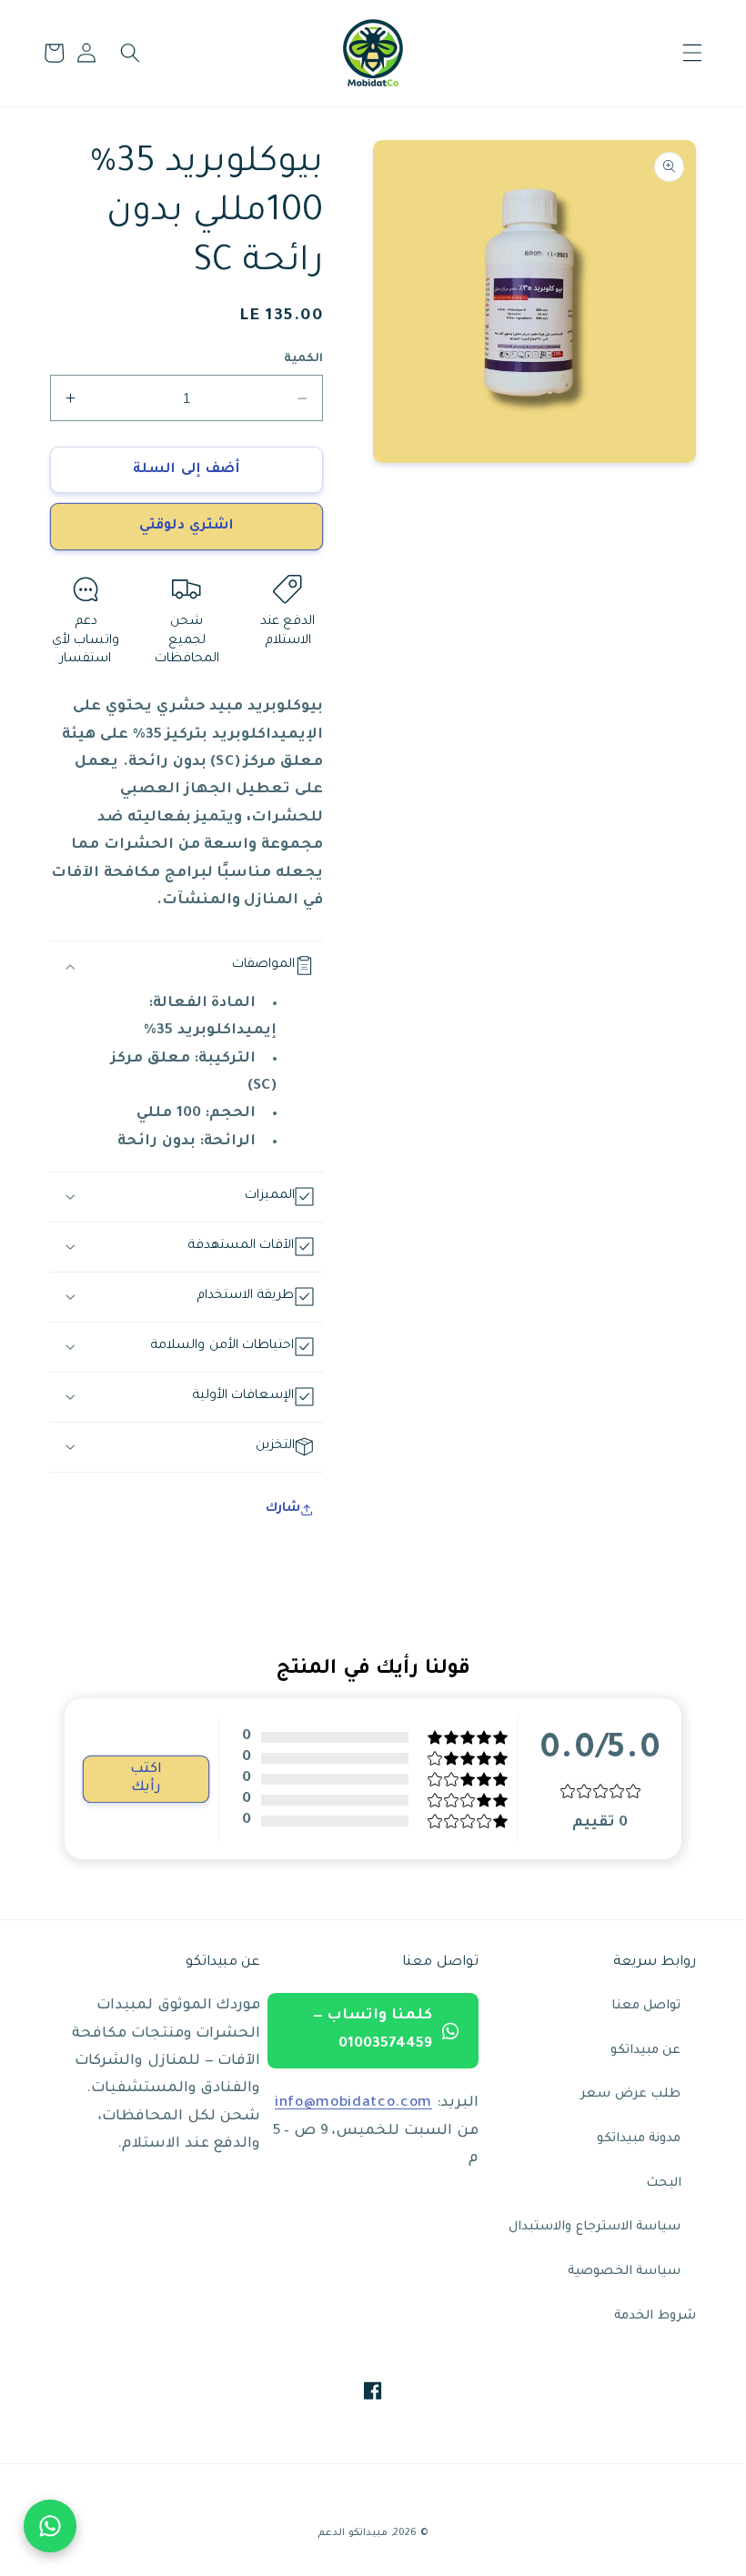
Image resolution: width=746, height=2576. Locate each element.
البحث (650, 2184)
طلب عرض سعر (617, 2094)
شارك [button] (276, 1509)
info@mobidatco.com (344, 2103)
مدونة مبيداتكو (625, 2139)
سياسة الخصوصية (611, 2272)
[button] (678, 53)
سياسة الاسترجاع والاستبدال (581, 2227)
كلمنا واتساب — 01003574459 (363, 2030)
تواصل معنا (633, 2006)
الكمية (297, 359)
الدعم (325, 2533)
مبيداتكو (362, 2533)
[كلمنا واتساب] (50, 2526)
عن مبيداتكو (632, 2051)
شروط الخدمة (641, 2316)
